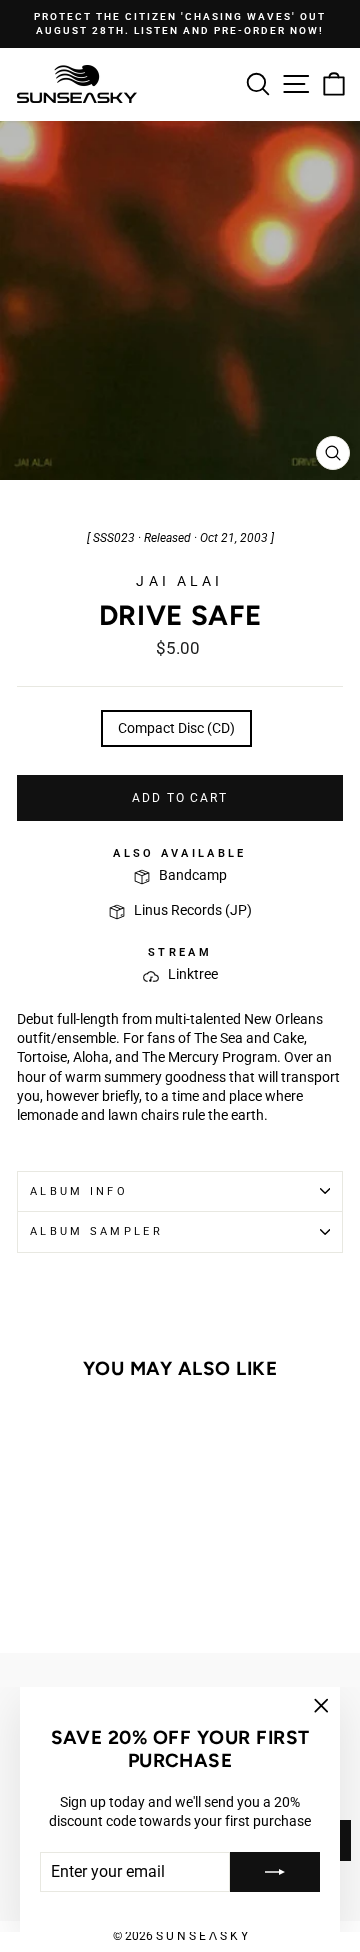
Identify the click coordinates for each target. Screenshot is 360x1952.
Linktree (193, 974)
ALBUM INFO (79, 1191)
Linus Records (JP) (193, 910)
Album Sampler (96, 1231)
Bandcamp (193, 875)
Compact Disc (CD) (176, 728)
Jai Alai (179, 581)
